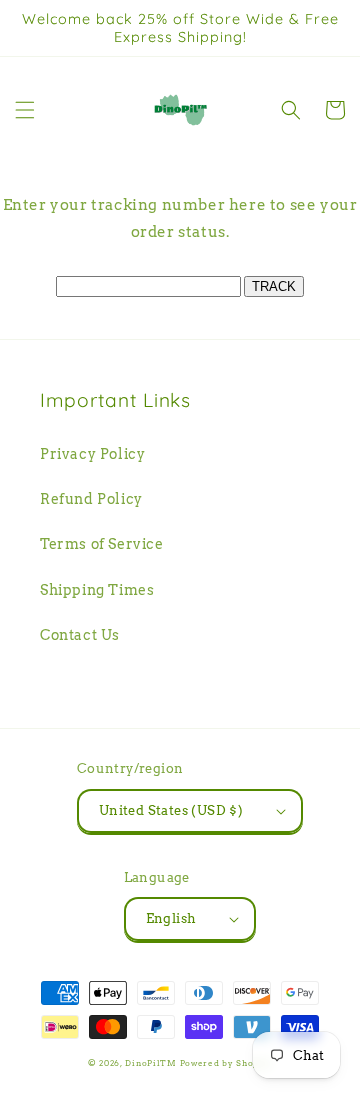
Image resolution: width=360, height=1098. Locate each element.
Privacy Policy (92, 454)
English (171, 918)
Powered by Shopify (226, 1063)
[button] (25, 110)
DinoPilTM (150, 1063)
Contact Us (80, 635)
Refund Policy (91, 499)
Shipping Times (97, 590)
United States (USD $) (171, 810)
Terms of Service (102, 544)
